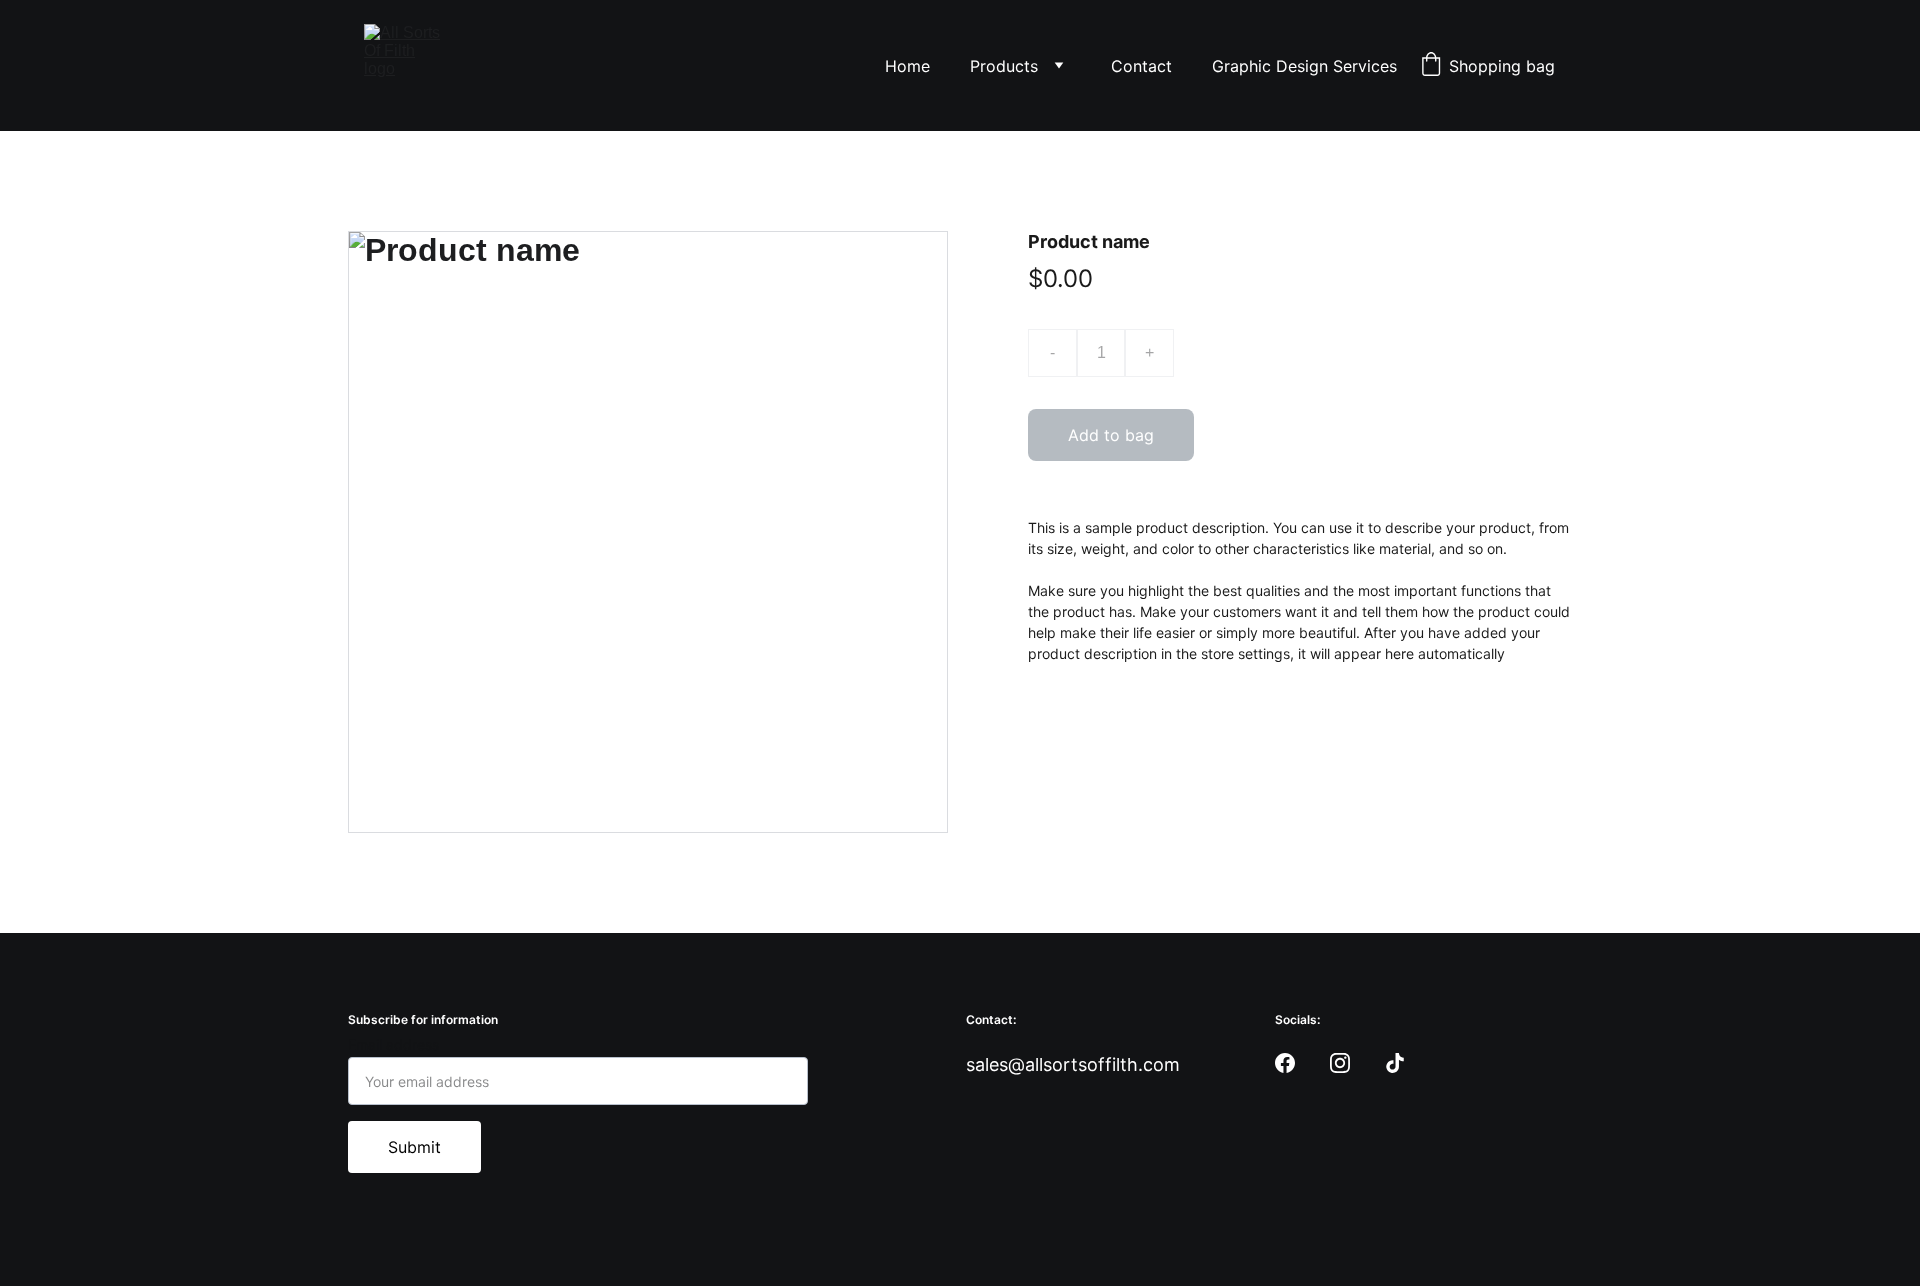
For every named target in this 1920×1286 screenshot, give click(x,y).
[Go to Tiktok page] (1395, 1063)
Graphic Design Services (1304, 66)
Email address (393, 1044)
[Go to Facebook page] (1285, 1063)
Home (907, 66)
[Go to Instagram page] (1340, 1063)
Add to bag (1111, 435)
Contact (1141, 66)
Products (1004, 66)
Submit (414, 1147)
